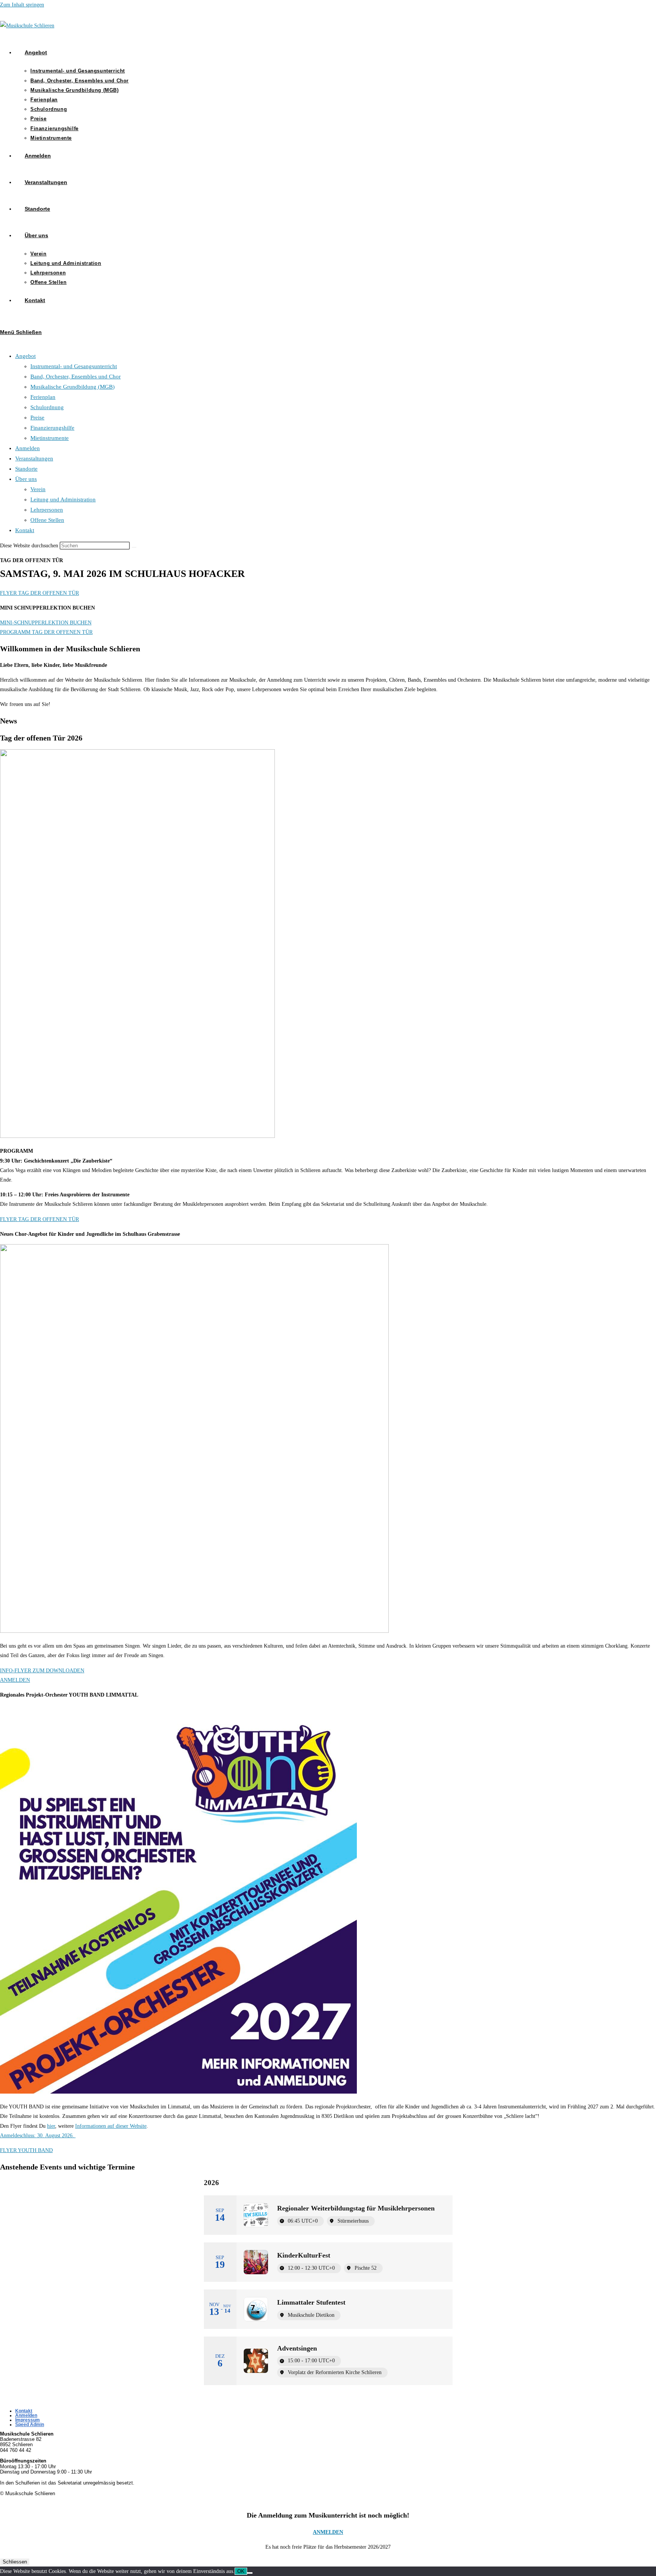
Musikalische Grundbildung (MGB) (73, 387)
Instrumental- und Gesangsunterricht (74, 366)
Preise (37, 418)
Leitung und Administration (63, 499)
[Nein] (250, 2573)
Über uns (26, 479)
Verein (38, 489)
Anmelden (28, 448)
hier (51, 2126)
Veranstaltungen (34, 458)
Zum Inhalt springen (22, 5)
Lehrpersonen (47, 510)
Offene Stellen (47, 520)
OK (241, 2571)
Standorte (26, 469)
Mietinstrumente (50, 438)
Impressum (28, 2420)
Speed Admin (30, 2425)
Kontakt (25, 530)
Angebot (25, 356)
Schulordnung (47, 407)
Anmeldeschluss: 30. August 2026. (38, 2136)
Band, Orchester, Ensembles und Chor (76, 377)
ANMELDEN (328, 2532)
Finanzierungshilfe (52, 428)
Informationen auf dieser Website (111, 2126)
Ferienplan (43, 397)
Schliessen (15, 2562)
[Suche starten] (134, 547)
